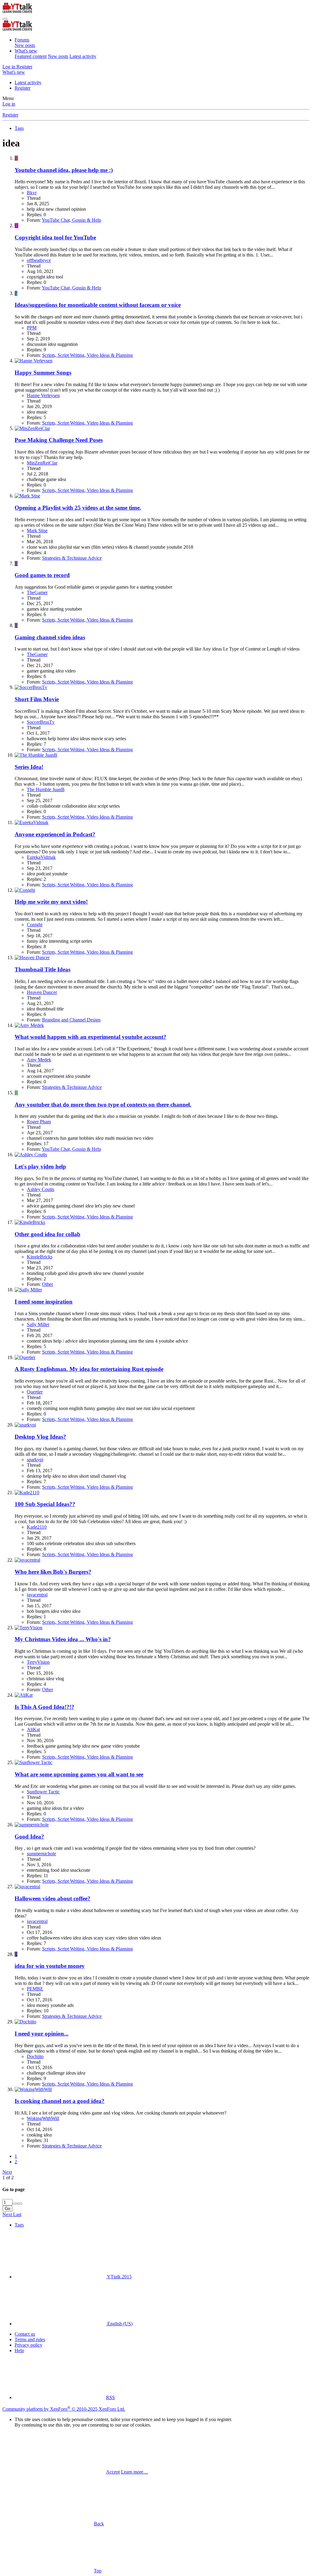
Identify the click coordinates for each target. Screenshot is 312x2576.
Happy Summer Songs (43, 373)
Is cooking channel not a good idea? (60, 2101)
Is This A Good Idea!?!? (44, 1707)
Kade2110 (37, 1527)
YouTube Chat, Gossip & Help (71, 220)
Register (23, 88)
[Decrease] (20, 2204)
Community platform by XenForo (64, 2409)
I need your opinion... (42, 2034)
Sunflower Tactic (43, 1792)
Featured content (31, 56)
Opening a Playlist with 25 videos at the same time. (78, 508)
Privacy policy (28, 2345)
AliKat (33, 1729)
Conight (35, 925)
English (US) (119, 2324)
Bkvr (32, 193)
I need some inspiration (44, 1302)
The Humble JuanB (46, 789)
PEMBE (35, 1989)
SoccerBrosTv (41, 722)
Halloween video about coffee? (53, 1898)
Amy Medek (39, 1060)
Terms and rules (30, 2339)
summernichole (41, 1854)
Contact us (25, 2334)
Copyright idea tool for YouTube (55, 237)
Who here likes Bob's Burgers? (53, 1572)
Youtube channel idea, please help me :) (64, 170)
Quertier (35, 1392)
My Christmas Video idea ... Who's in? (63, 1639)
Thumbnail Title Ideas (43, 969)
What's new (26, 51)
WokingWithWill (43, 2118)
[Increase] (15, 2204)
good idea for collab (48, 1234)
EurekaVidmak (41, 857)
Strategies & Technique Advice (72, 558)
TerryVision (38, 1662)
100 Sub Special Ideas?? (45, 1504)
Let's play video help (40, 1166)
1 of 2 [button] (8, 2178)
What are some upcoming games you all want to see (79, 1774)
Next (7, 2172)
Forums (22, 40)
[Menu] (5, 19)
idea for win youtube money (50, 1966)
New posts (25, 45)
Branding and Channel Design (71, 1020)
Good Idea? (29, 1837)
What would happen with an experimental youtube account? (90, 1037)
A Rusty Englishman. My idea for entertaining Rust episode (89, 1369)
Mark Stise (37, 531)
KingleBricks (40, 1257)
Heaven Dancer (42, 992)
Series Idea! (29, 767)
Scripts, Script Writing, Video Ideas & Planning (87, 355)
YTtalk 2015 (119, 2277)
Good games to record (42, 575)
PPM (32, 328)
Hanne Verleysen (43, 395)
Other (48, 1284)
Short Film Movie (37, 699)
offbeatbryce (39, 260)
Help (19, 2350)
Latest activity (83, 56)
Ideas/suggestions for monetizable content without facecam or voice (98, 305)
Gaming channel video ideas (50, 637)
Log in (9, 104)
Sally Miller (38, 1324)
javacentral (37, 1595)
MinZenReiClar (42, 463)
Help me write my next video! (51, 902)
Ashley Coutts (41, 1189)
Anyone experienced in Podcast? (55, 834)
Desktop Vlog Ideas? (40, 1437)
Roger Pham (39, 1122)
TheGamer (37, 592)
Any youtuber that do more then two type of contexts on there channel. (103, 1105)
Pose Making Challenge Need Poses (59, 440)
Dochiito (35, 2056)
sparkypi (35, 1460)
